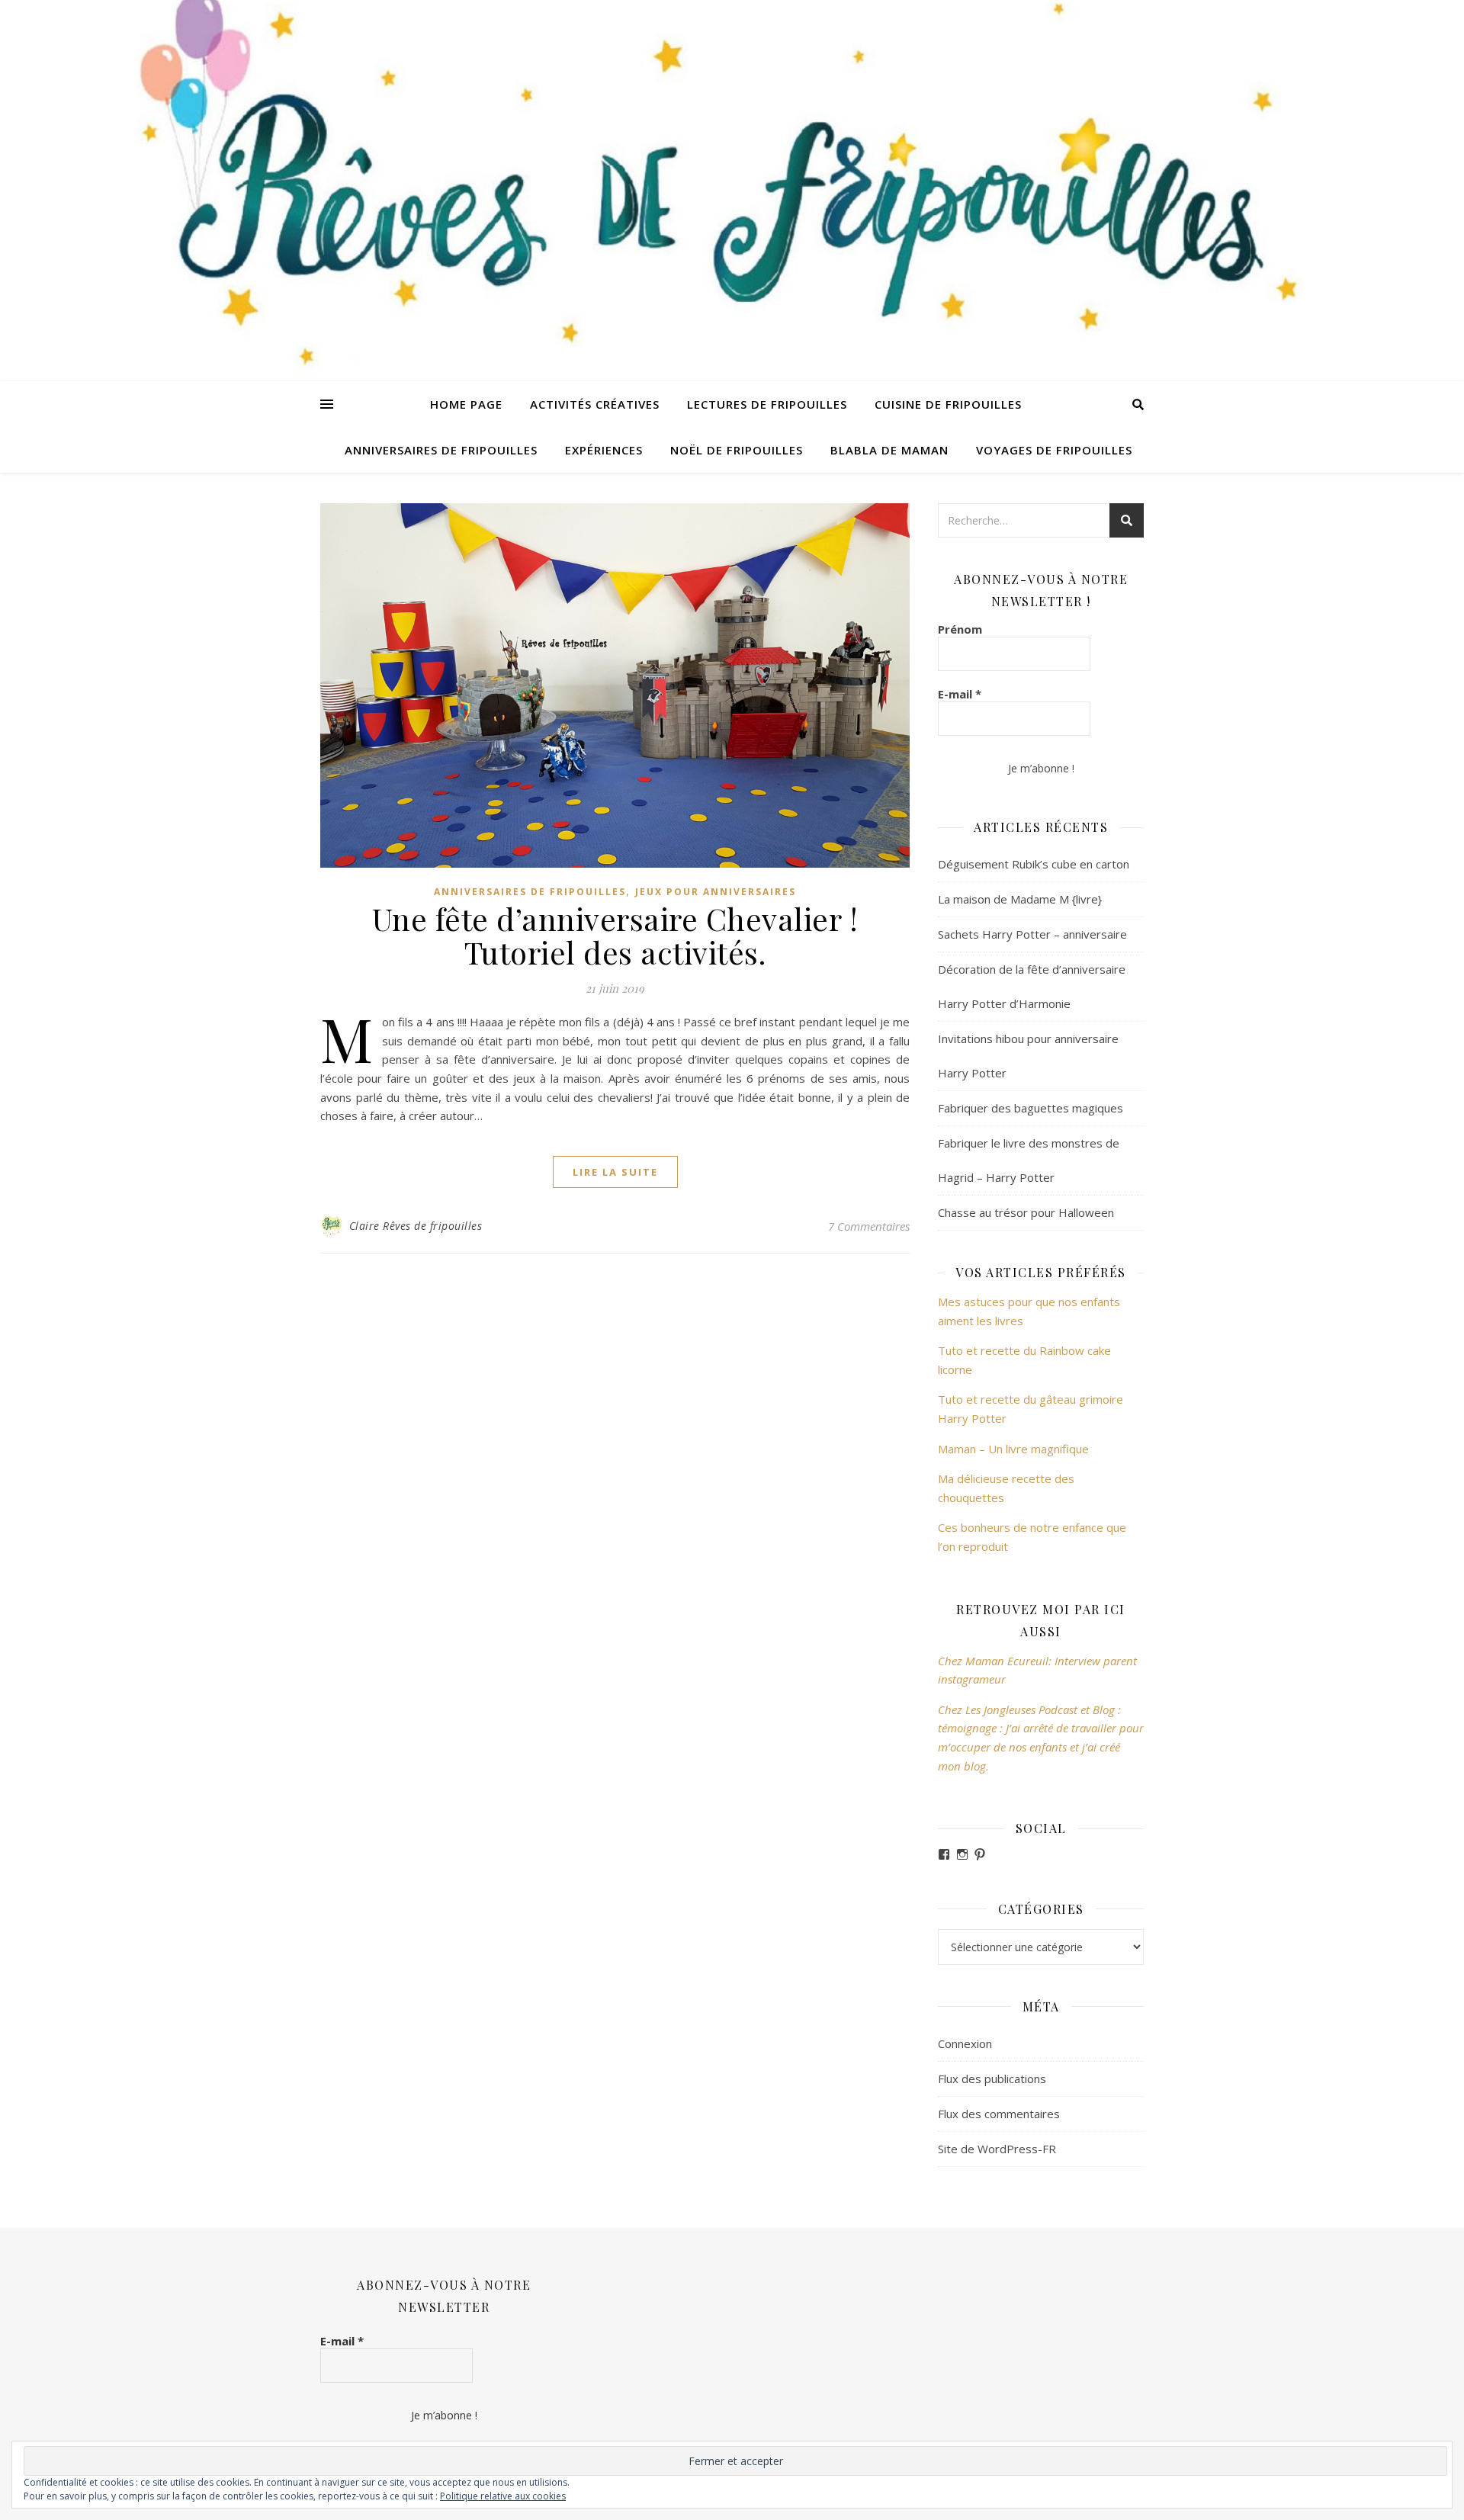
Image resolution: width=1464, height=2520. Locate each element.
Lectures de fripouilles (767, 404)
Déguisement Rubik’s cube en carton (1034, 864)
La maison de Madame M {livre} (1020, 899)
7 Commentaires (869, 1226)
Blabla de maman (889, 450)
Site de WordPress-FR (997, 2149)
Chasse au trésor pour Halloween (1026, 1212)
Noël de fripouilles (737, 450)
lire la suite (615, 1172)
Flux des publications (992, 2079)
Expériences (604, 450)
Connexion (965, 2043)
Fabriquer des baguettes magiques (1031, 1108)
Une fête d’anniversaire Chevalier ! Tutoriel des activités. (615, 935)
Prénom (960, 629)
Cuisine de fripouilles (948, 404)
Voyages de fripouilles (1054, 450)
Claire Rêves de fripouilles (416, 1226)
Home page (466, 404)
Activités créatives (595, 404)
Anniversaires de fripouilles (441, 450)
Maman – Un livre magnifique (1013, 1449)
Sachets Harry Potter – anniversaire (1032, 934)
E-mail (960, 694)
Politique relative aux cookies (503, 2496)
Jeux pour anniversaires (716, 892)
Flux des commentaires (999, 2114)
